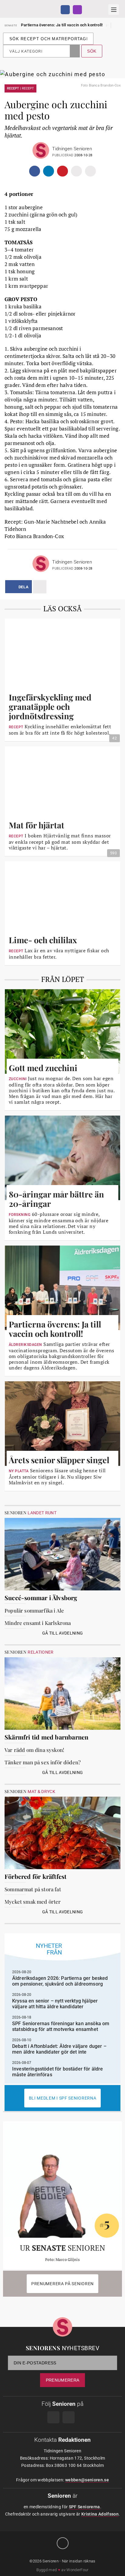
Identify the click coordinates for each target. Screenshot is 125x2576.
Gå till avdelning (63, 1633)
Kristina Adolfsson (100, 2514)
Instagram (77, 10)
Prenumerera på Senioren (62, 2284)
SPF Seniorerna (84, 2507)
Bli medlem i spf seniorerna (63, 2098)
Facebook (65, 10)
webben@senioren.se (87, 2480)
